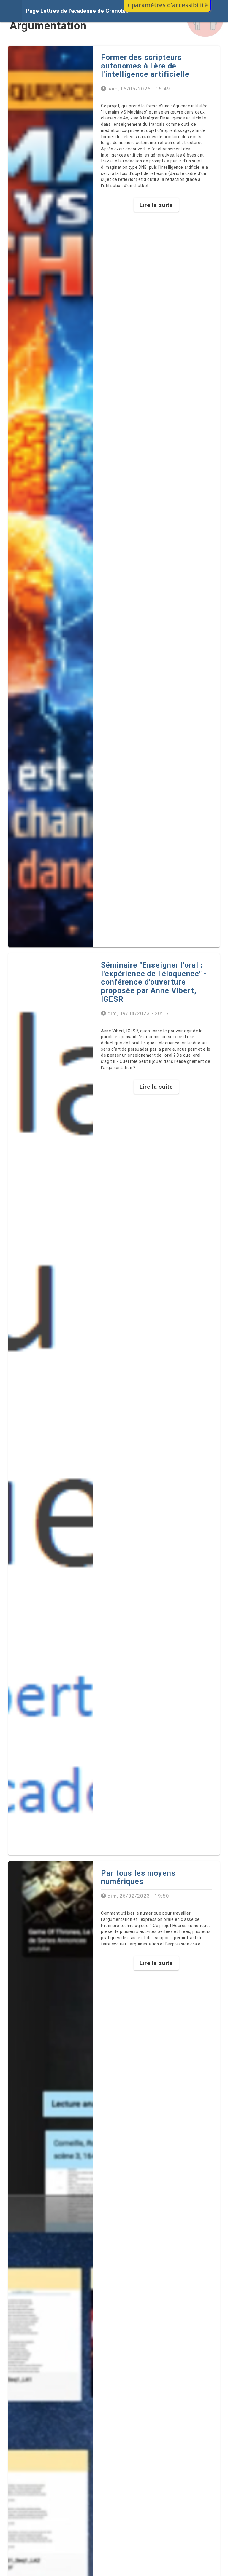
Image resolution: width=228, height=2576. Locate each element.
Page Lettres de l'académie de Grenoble (77, 11)
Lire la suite (156, 205)
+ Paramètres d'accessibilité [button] (167, 5)
